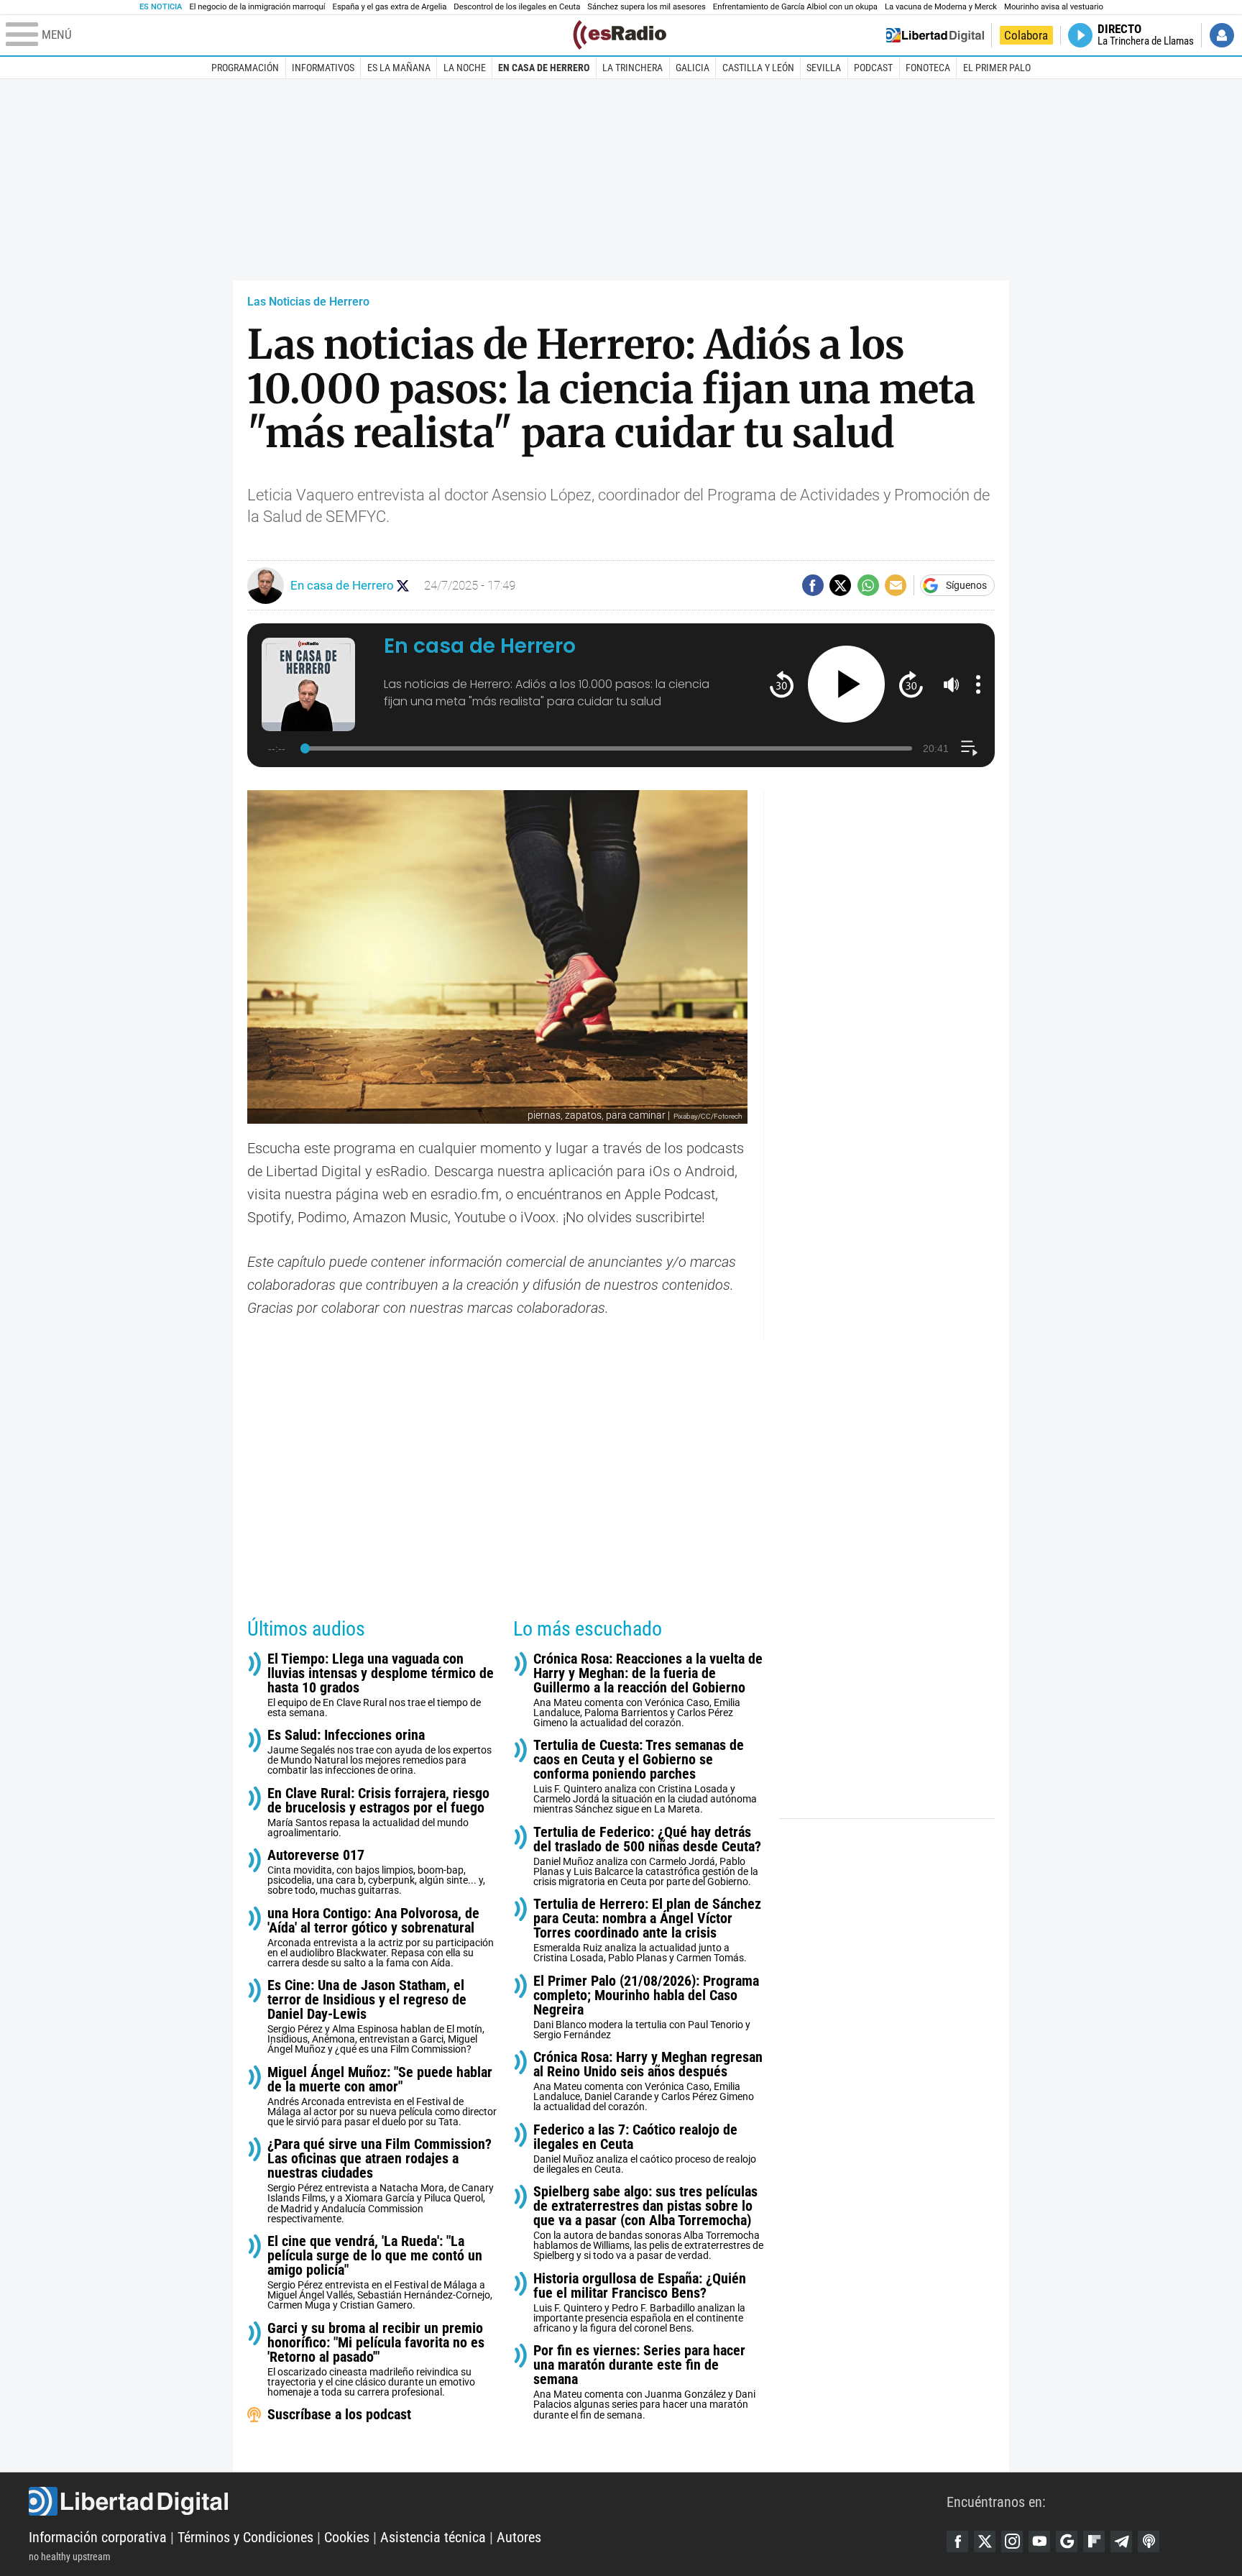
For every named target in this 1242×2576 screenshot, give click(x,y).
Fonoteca (928, 68)
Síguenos (966, 585)
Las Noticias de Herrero (308, 302)
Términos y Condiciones (245, 2537)
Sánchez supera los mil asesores (646, 7)
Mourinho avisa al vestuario (1054, 7)
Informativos (323, 68)
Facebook (957, 2541)
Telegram (1121, 2541)
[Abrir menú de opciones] (978, 684)
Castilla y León (758, 68)
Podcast (873, 68)
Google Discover (1067, 2541)
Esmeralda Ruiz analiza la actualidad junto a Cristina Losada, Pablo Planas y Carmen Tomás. (647, 1930)
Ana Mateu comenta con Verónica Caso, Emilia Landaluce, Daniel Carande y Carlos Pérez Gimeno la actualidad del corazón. (648, 2081)
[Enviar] (868, 585)
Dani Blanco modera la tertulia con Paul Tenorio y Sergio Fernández (646, 2007)
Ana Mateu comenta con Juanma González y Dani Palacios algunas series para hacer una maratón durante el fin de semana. (644, 2382)
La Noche (465, 68)
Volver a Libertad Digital (935, 35)
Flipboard (1094, 2541)
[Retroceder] (782, 684)
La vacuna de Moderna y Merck (941, 7)
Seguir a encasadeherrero (403, 586)
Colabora (1026, 35)
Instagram (1012, 2541)
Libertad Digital (488, 2501)
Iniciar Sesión (1222, 35)
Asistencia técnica (433, 2537)
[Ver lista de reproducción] (969, 748)
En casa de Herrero (544, 68)
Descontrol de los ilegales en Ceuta (517, 7)
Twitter (985, 2541)
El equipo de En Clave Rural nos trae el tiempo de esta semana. (381, 1685)
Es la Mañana (399, 68)
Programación (245, 68)
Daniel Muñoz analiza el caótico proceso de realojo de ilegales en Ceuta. (645, 2149)
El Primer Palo (997, 68)
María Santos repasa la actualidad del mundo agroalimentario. (378, 1812)
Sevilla (824, 68)
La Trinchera (632, 68)
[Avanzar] (911, 684)
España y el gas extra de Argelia (390, 7)
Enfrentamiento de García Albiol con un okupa (795, 7)
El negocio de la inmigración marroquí (257, 7)
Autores (519, 2537)
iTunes (1149, 2541)
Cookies (347, 2537)
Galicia (693, 68)
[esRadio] (620, 35)
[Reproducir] (846, 684)
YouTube (1039, 2541)
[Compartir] (813, 585)
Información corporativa (98, 2537)
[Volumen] (952, 684)
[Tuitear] (840, 585)
